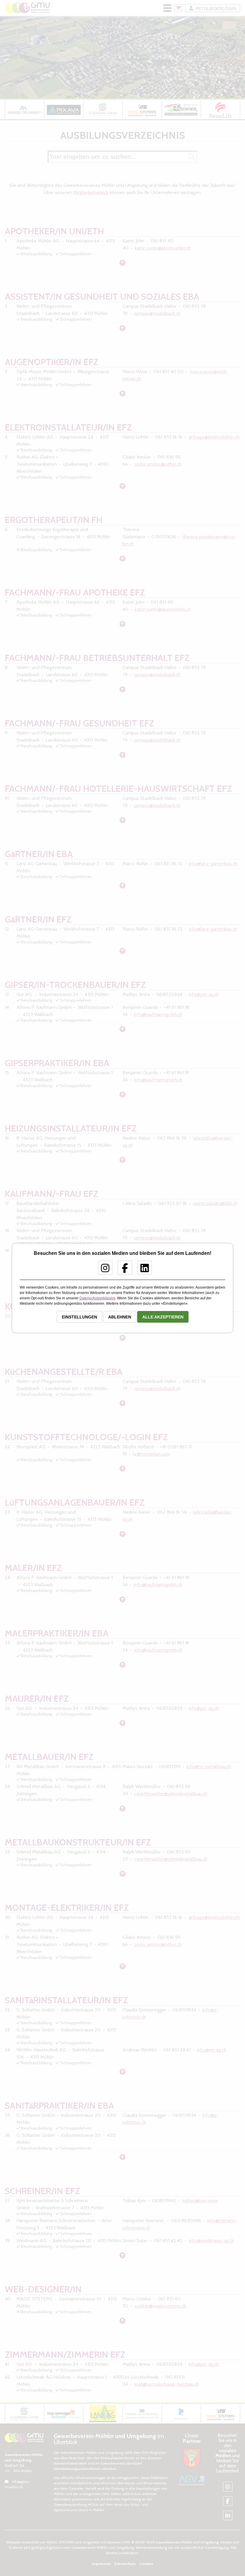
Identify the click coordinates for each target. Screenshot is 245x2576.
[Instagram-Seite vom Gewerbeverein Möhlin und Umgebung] (103, 1270)
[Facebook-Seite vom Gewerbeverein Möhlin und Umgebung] (123, 1270)
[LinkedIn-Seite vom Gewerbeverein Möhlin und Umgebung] (142, 1270)
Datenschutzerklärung (97, 1298)
